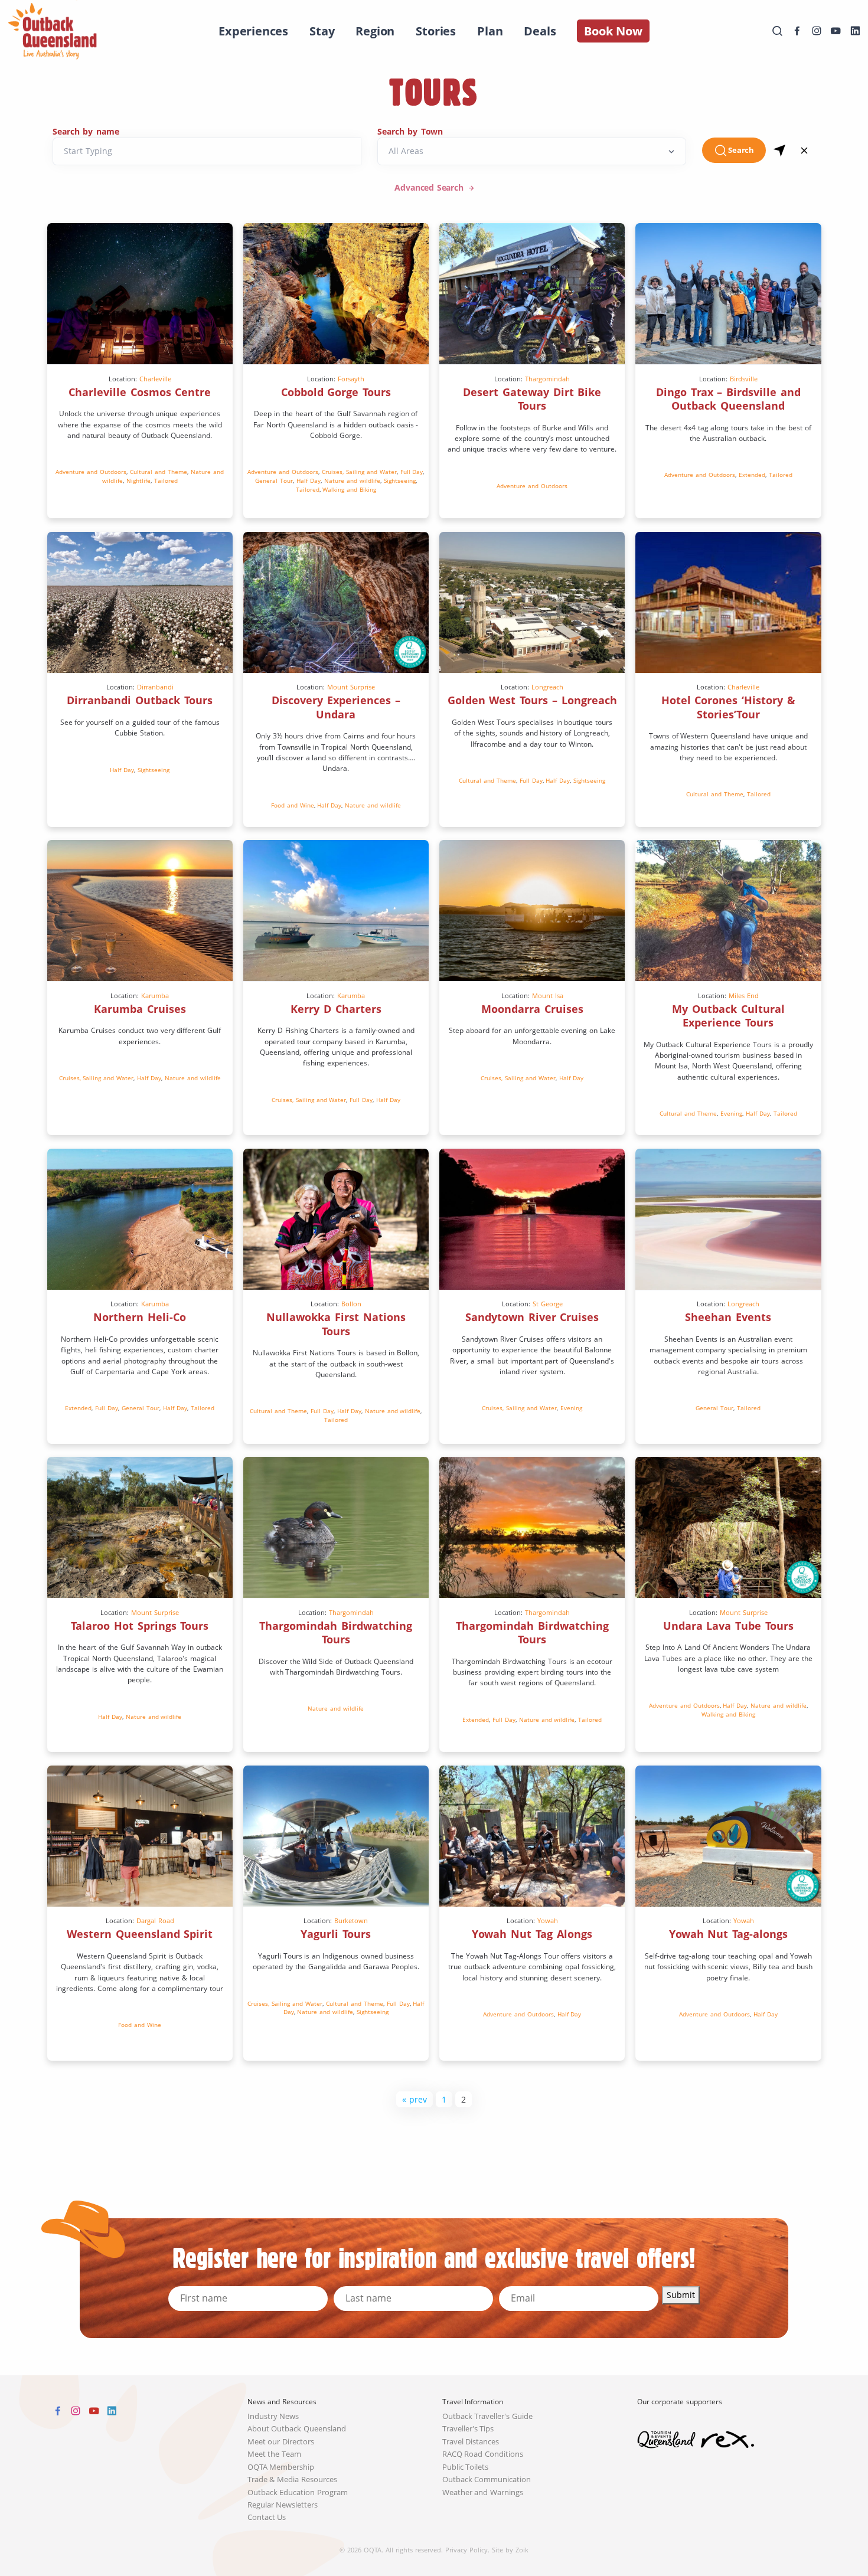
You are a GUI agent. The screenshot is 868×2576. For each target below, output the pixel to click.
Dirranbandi (155, 687)
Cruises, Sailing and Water (359, 472)
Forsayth (351, 379)
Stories (436, 31)
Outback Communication (487, 2479)
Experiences (253, 31)
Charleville (155, 379)
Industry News (273, 2416)
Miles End (744, 996)
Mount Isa (548, 996)
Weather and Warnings (483, 2492)
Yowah (548, 1920)
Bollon (351, 1304)
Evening (731, 1113)
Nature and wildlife (352, 480)
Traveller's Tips (468, 2429)
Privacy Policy (466, 2550)
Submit (681, 2295)
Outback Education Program (298, 2492)
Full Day (412, 472)
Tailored (166, 480)
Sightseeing (400, 480)
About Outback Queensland (297, 2429)
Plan (490, 31)
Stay (322, 31)
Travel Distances (471, 2442)
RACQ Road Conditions (483, 2454)
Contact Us (267, 2517)
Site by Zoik (510, 2550)
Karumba (155, 996)
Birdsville (744, 379)
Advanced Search (430, 187)
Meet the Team (275, 2454)
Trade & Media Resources (293, 2479)
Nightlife (138, 480)
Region (375, 31)
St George (548, 1304)
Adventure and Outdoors (91, 472)
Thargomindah (547, 379)
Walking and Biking (349, 489)
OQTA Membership (281, 2467)
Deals (540, 31)
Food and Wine (293, 805)
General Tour (274, 480)
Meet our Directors (281, 2442)
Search (741, 150)
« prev (415, 2099)
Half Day (309, 480)
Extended (752, 475)
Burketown (351, 1920)
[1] (780, 150)
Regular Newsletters (283, 2505)
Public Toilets (466, 2467)
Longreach (547, 687)
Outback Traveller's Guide (488, 2416)
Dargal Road (155, 1920)
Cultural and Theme (159, 472)
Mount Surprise (351, 687)
